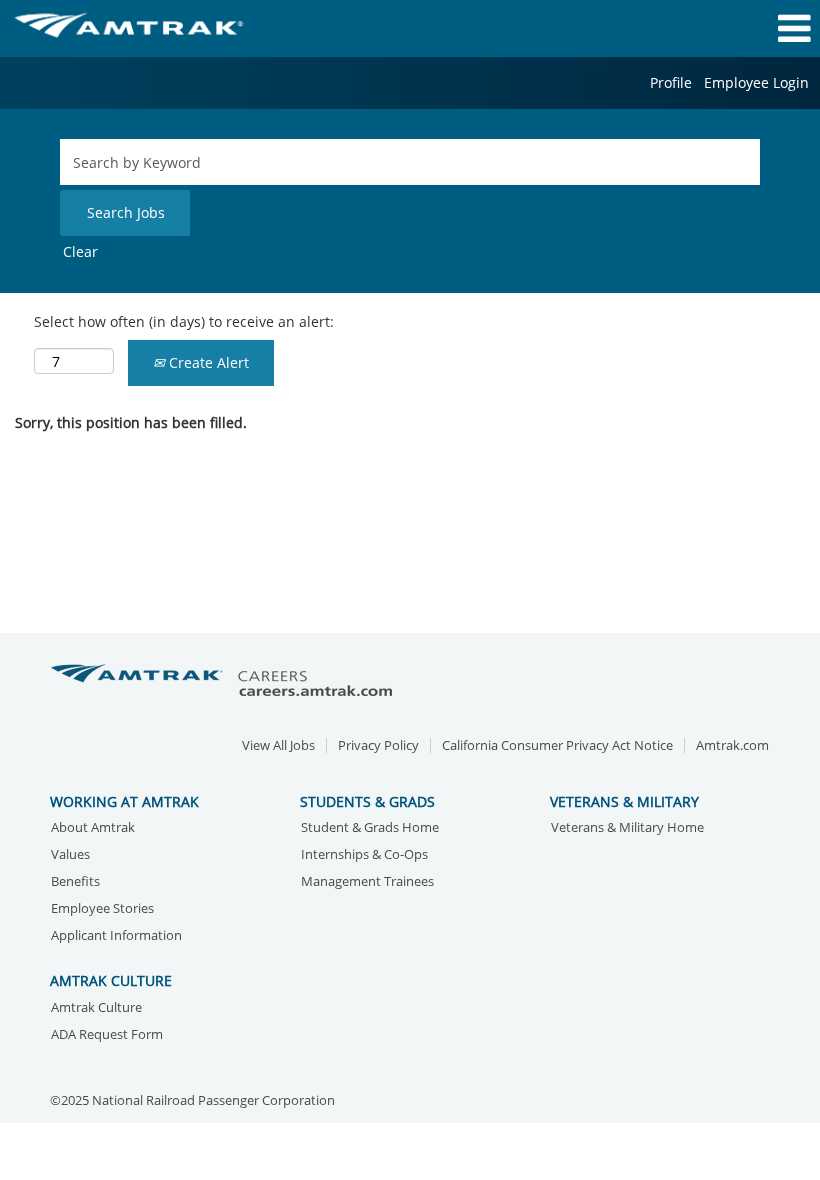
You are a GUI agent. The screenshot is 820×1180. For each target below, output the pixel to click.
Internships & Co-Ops (364, 855)
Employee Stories (102, 909)
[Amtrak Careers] (225, 681)
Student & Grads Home (370, 828)
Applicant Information (116, 936)
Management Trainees (367, 882)
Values (70, 855)
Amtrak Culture (96, 1008)
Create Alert (207, 362)
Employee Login (756, 82)
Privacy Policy (378, 745)
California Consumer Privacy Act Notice (557, 745)
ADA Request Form (107, 1035)
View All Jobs (278, 745)
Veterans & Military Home (627, 828)
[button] (683, 28)
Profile (671, 82)
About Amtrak (93, 828)
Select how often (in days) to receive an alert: (184, 321)
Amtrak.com (732, 745)
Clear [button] (80, 251)
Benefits (75, 882)
